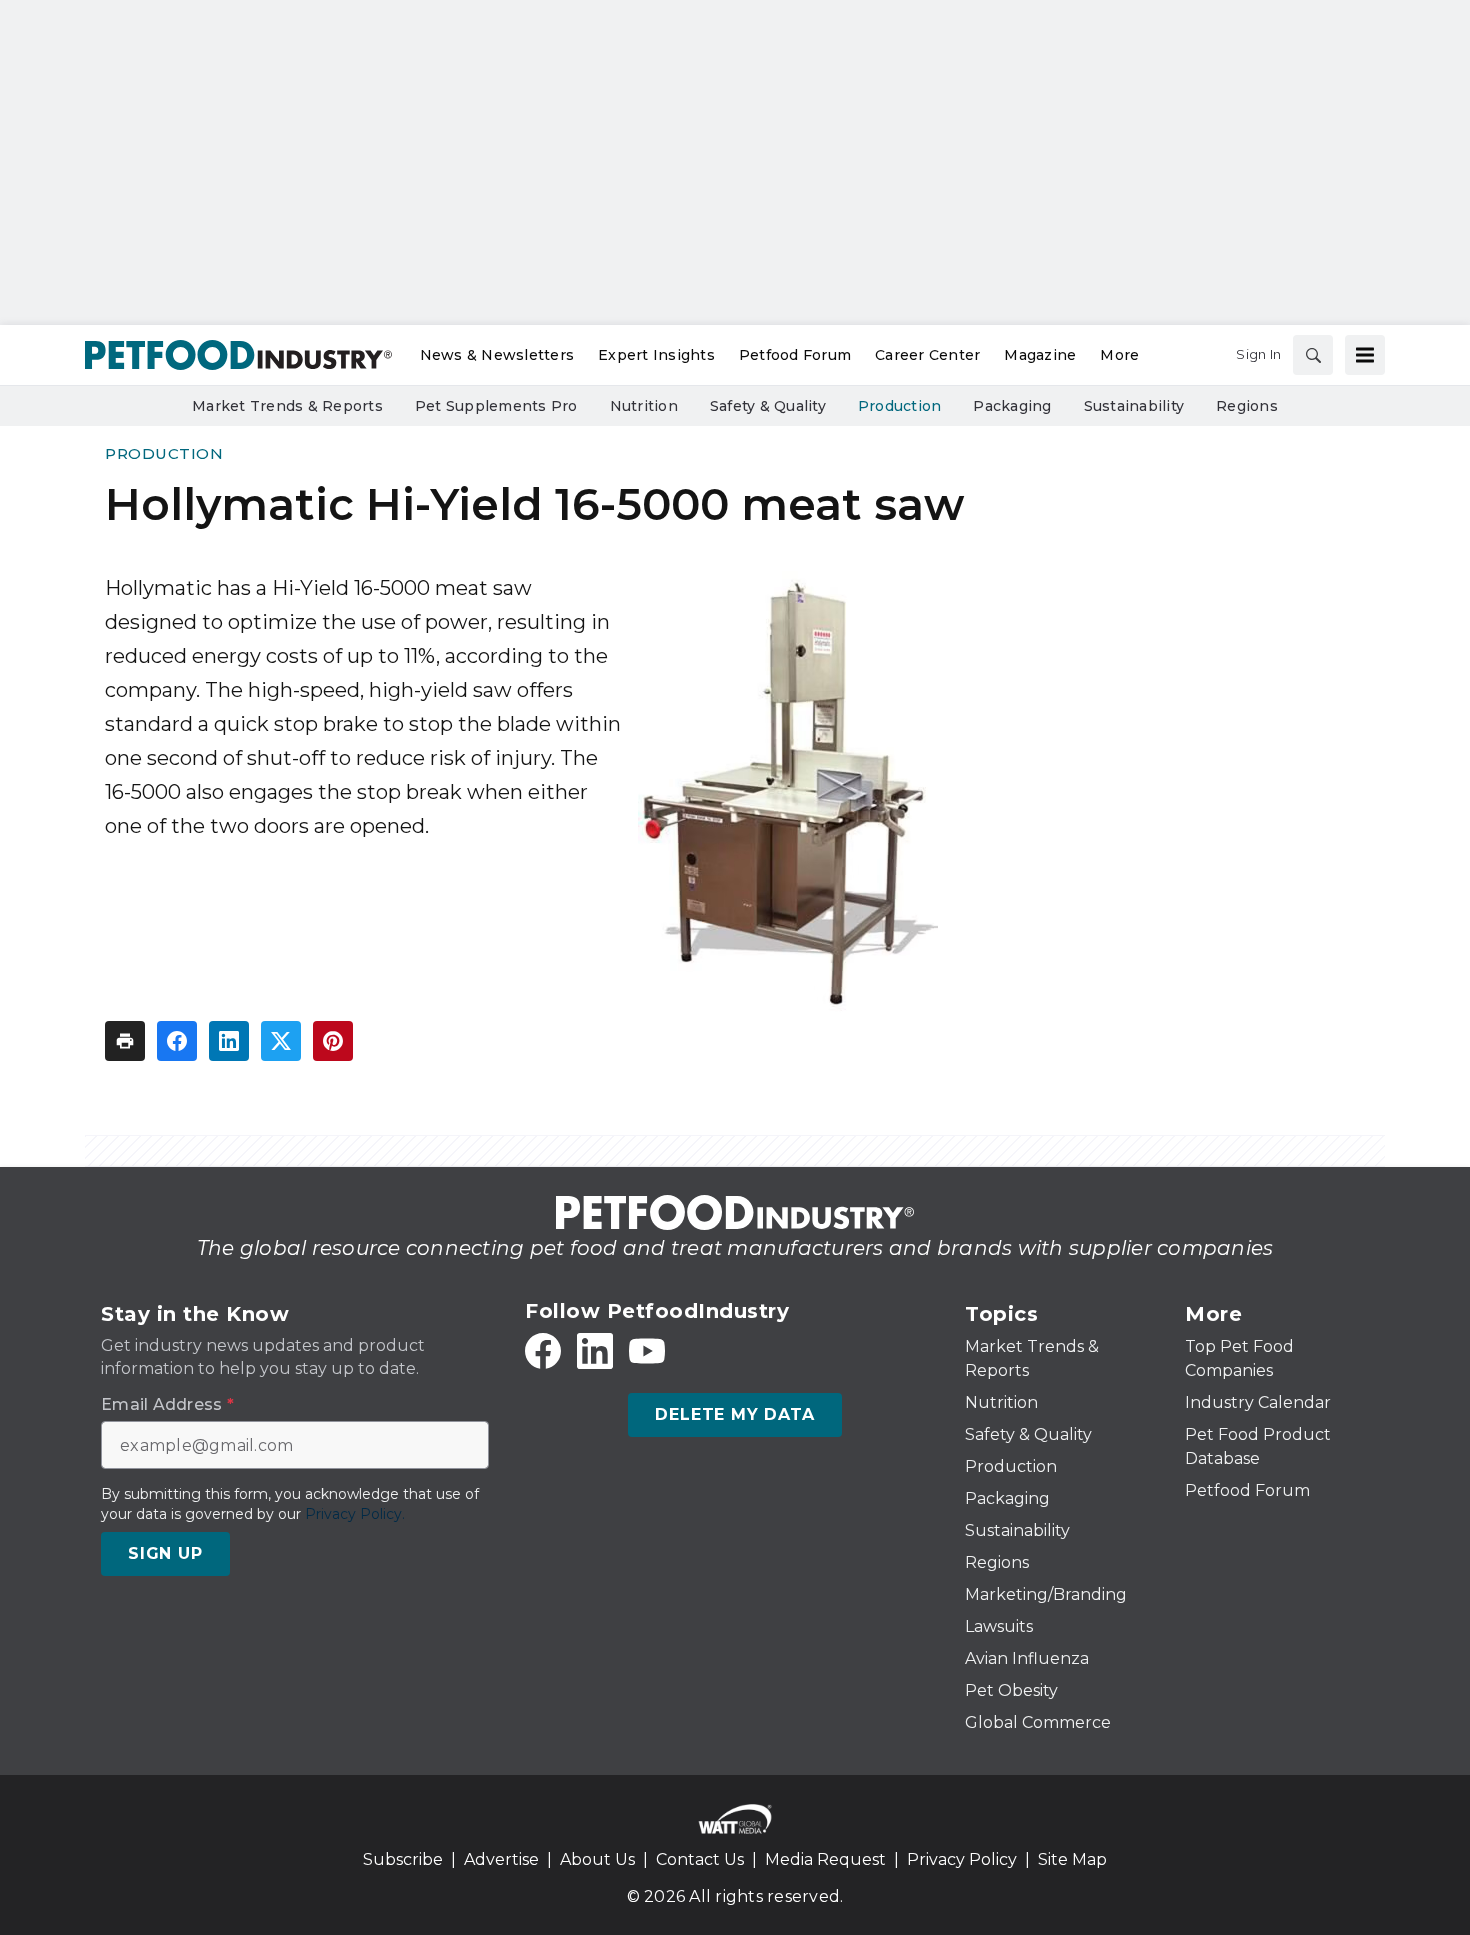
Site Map (1072, 1859)
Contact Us (700, 1859)
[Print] (125, 1041)
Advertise (501, 1859)
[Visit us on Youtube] (647, 1351)
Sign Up (165, 1553)
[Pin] (333, 1041)
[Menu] (1365, 355)
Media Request (825, 1859)
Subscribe (403, 1859)
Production (164, 453)
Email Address (167, 1405)
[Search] (1313, 355)
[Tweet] (281, 1041)
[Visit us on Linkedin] (595, 1351)
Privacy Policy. (355, 1514)
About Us (597, 1859)
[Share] (177, 1041)
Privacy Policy (962, 1859)
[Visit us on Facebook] (543, 1351)
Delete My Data (734, 1414)
